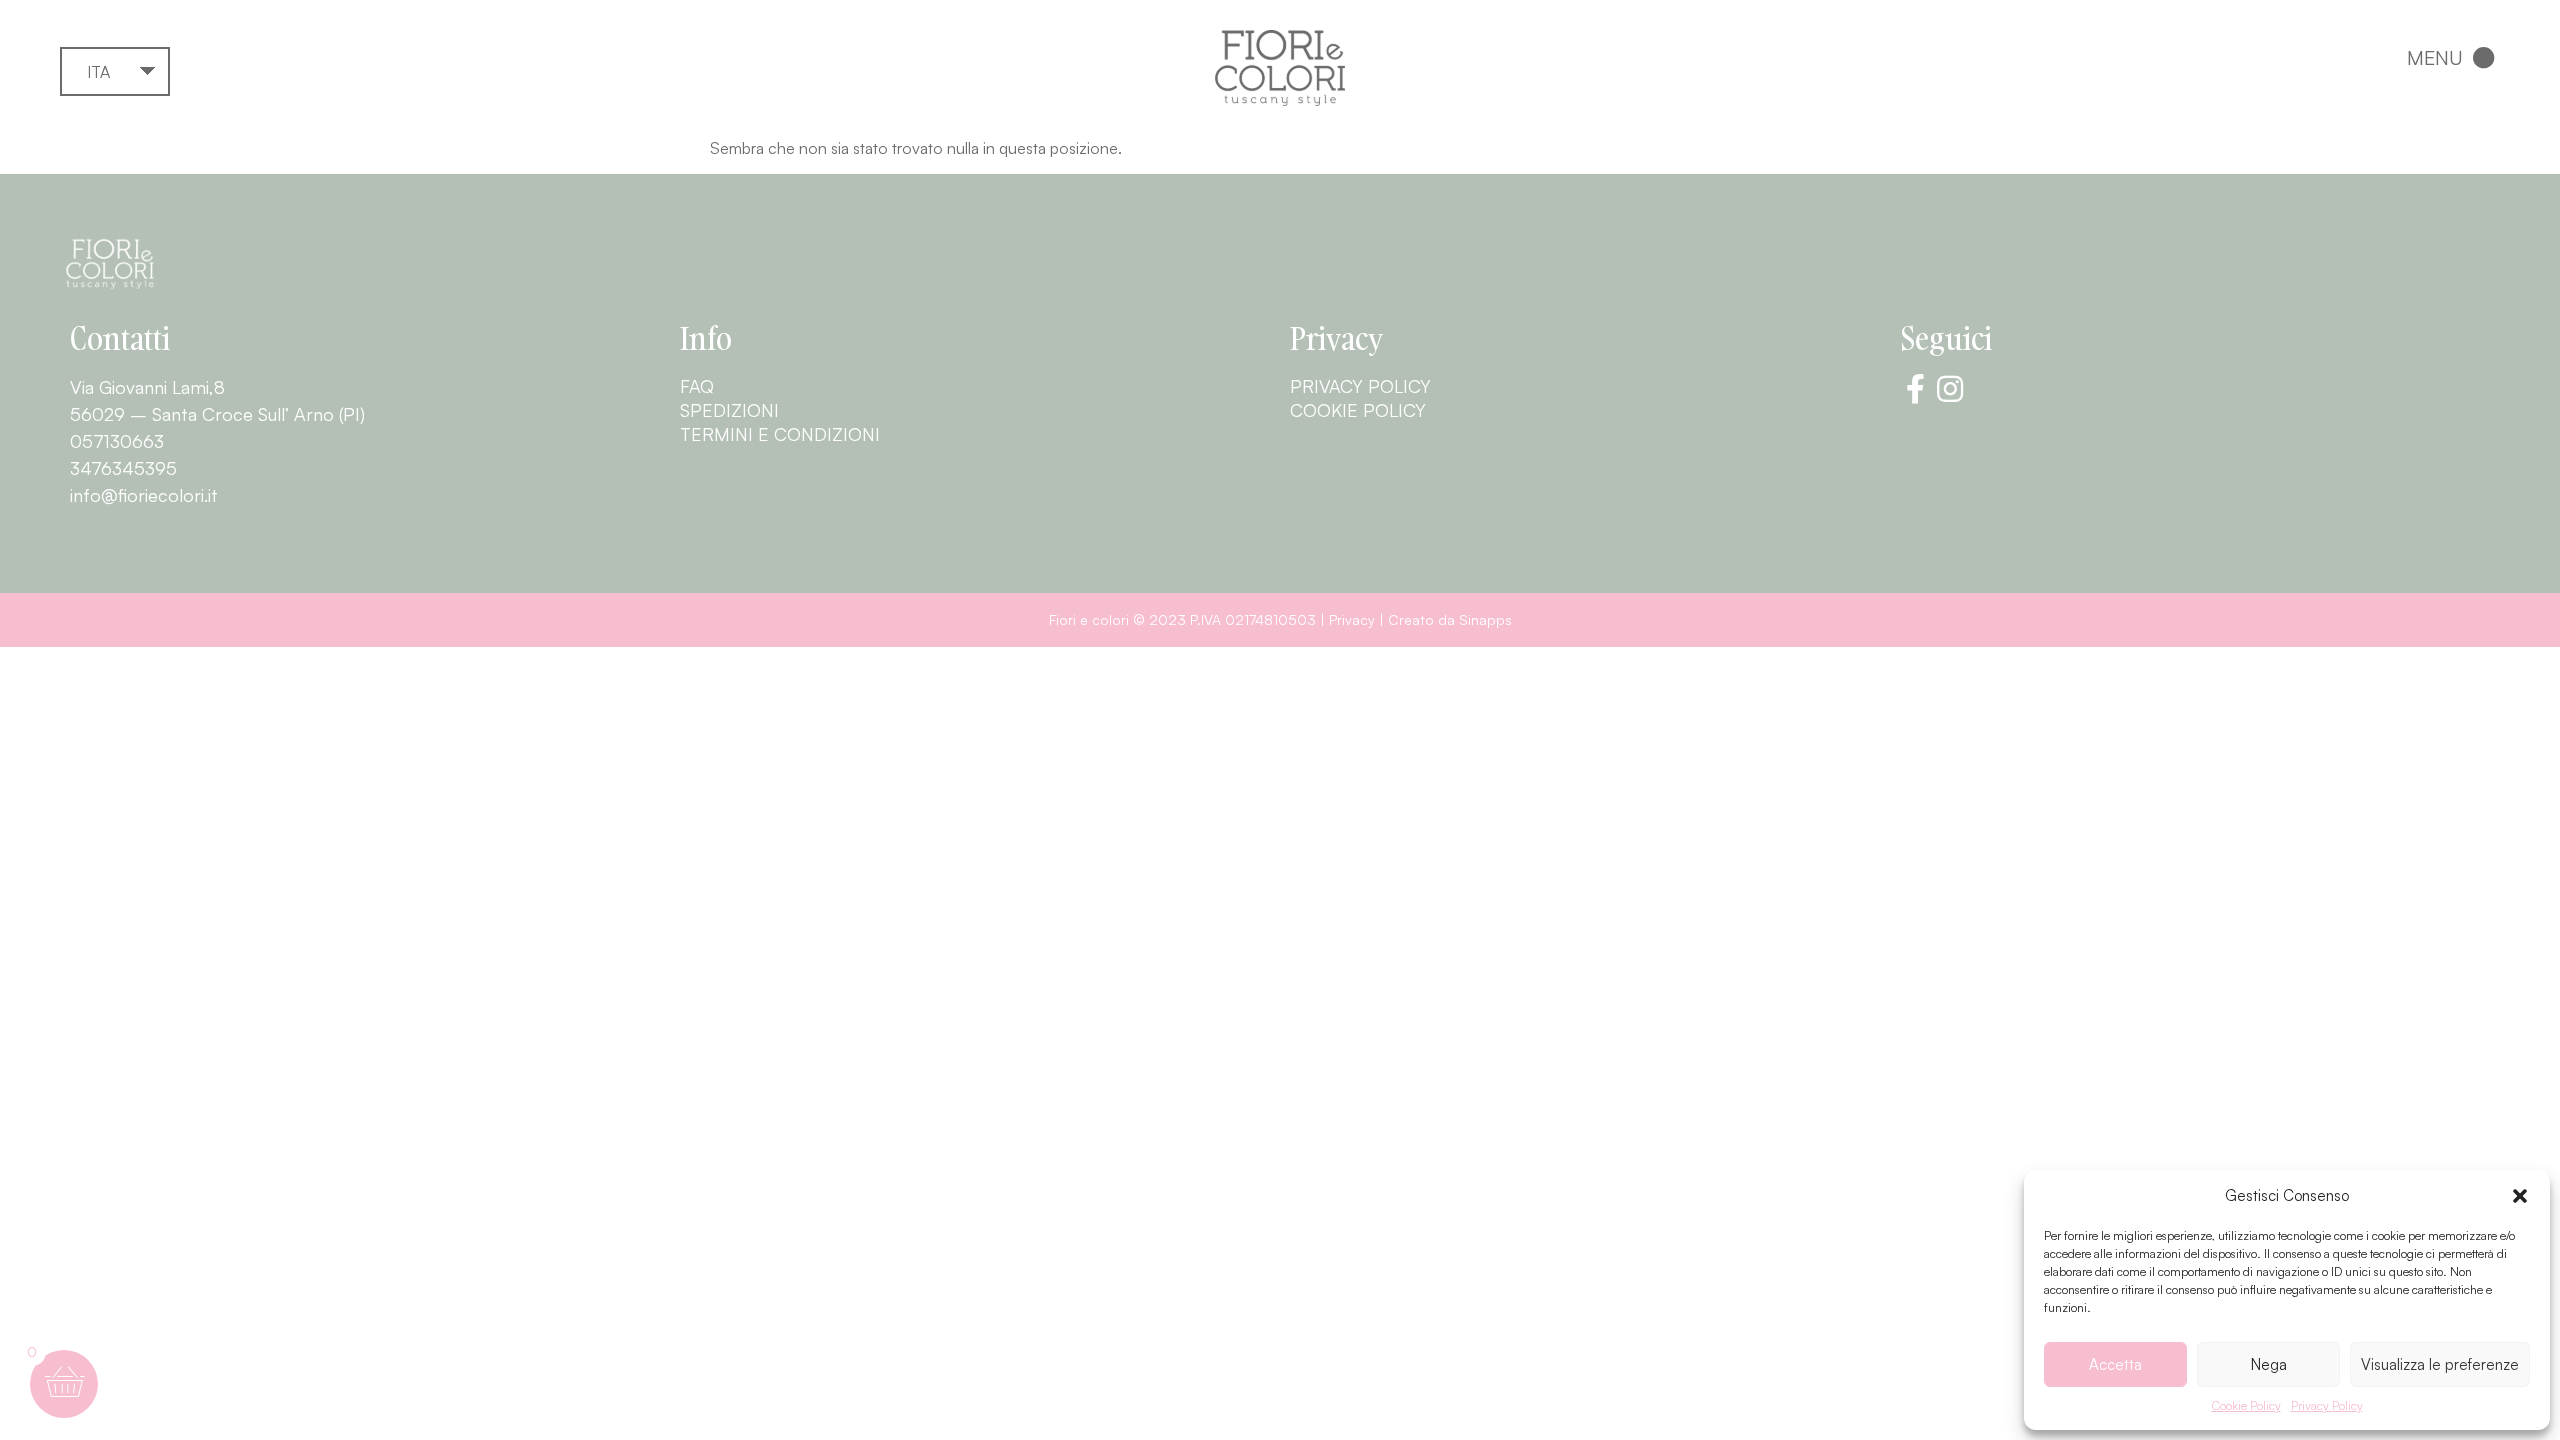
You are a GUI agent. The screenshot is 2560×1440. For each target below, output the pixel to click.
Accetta (2115, 1364)
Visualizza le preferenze (2440, 1364)
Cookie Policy (2246, 1405)
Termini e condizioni (780, 434)
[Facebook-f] (1915, 389)
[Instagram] (1950, 389)
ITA (98, 72)
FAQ (697, 386)
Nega (2269, 1364)
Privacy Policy (2327, 1405)
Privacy (1352, 619)
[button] (2520, 1196)
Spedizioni (729, 410)
